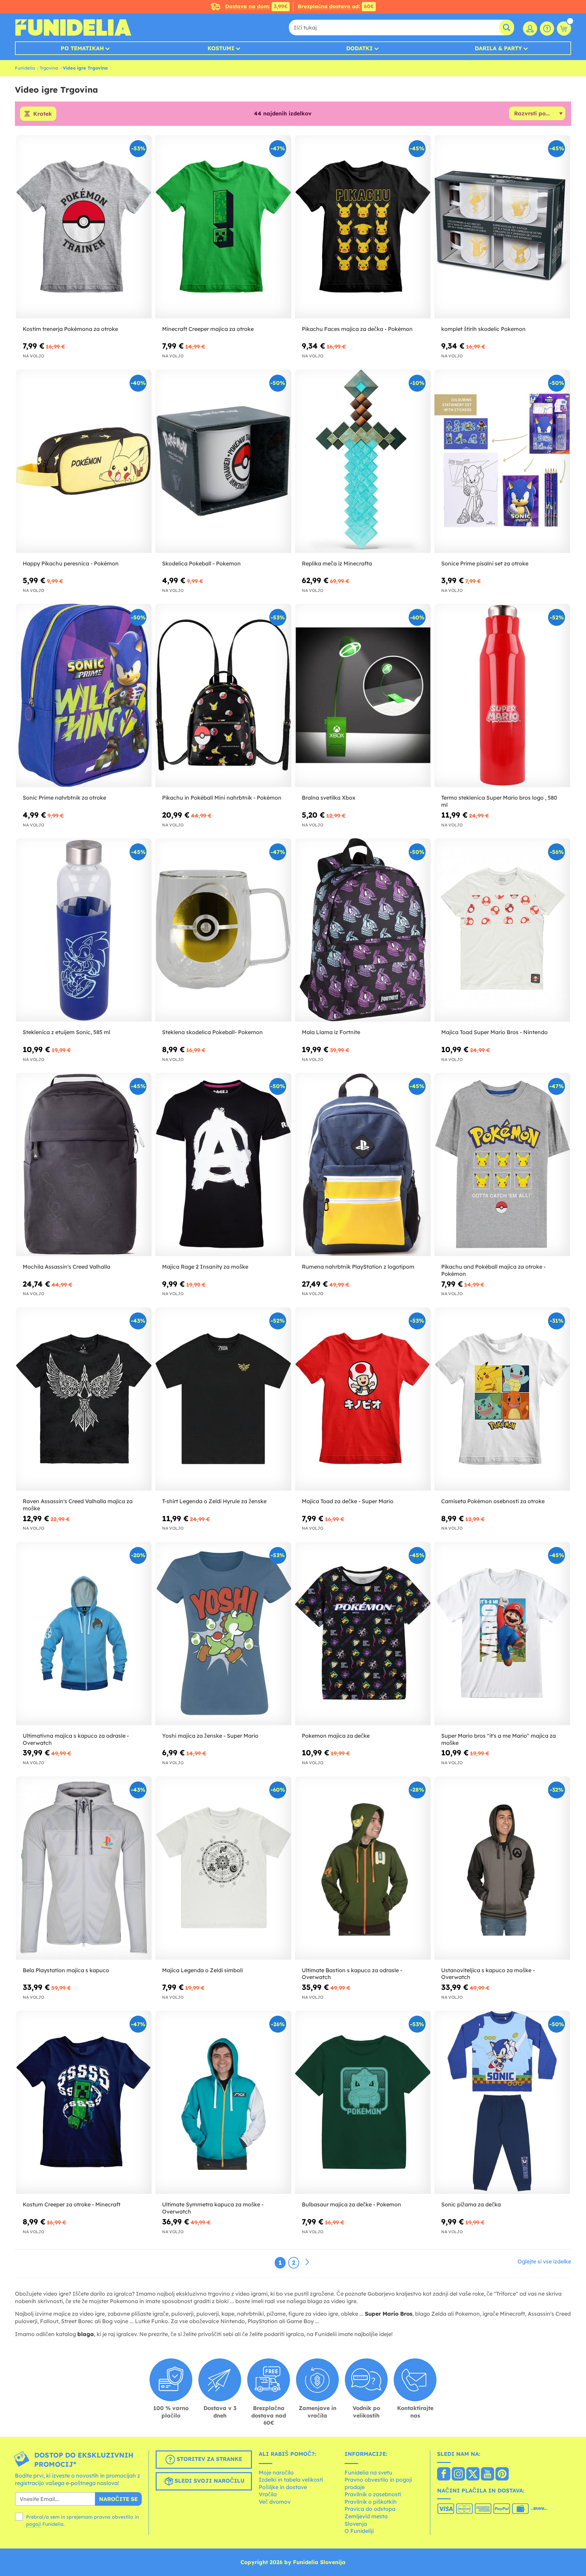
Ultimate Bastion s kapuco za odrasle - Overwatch (352, 1974)
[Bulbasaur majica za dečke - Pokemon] (363, 2102)
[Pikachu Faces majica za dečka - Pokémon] (363, 227)
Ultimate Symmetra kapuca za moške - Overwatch (213, 2208)
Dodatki (359, 48)
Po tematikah (82, 48)
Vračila (268, 2494)
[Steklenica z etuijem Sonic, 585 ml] (84, 930)
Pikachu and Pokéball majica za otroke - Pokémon (493, 1270)
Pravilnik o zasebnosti (373, 2494)
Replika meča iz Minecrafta (337, 563)
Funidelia (25, 68)
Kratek (43, 114)
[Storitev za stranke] (547, 29)
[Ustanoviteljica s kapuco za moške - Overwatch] (502, 1868)
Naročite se (118, 2499)
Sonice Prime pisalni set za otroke (485, 563)
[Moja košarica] (564, 29)
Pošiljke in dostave (283, 2487)
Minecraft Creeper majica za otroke (208, 329)
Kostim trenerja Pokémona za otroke (70, 329)
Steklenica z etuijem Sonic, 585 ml (66, 1032)
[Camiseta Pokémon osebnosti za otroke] (502, 1399)
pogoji (34, 2524)
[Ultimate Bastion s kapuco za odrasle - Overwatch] (363, 1868)
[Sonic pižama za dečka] (502, 2102)
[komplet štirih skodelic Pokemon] (502, 227)
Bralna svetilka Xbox (329, 798)
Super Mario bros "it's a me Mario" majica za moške (499, 1739)
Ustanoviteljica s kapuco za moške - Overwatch (488, 1974)
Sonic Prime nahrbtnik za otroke (64, 798)
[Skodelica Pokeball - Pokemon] (223, 461)
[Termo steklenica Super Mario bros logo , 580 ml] (502, 696)
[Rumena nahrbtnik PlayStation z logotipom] (363, 1165)
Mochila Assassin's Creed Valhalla (66, 1267)
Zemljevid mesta (366, 2516)
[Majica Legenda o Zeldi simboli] (223, 1868)
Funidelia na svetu (368, 2472)
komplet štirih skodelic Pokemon (483, 329)
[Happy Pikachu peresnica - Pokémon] (84, 461)
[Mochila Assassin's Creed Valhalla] (84, 1165)
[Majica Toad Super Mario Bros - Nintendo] (502, 930)
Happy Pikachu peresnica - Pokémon (71, 563)
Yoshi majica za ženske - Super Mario (210, 1736)
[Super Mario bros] (502, 1634)
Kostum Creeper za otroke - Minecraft (72, 2204)
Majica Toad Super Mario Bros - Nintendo (494, 1032)
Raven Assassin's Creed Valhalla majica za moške (78, 1505)
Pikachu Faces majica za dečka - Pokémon (357, 329)
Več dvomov (275, 2502)
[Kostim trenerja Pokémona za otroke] (84, 227)
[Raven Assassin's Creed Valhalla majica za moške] (84, 1399)
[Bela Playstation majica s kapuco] (84, 1868)
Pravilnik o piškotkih (371, 2502)
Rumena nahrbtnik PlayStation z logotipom (358, 1267)
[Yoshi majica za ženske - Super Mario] (223, 1634)
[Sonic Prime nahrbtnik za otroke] (84, 696)
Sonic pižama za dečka (471, 2204)
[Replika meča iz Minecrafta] (363, 461)
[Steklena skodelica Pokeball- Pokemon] (223, 930)
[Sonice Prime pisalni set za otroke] (502, 461)
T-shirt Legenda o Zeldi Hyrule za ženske (214, 1501)
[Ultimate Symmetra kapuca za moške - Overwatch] (223, 2102)
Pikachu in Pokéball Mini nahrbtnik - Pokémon (222, 798)
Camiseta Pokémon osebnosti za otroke (493, 1501)
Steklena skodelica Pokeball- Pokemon (212, 1032)
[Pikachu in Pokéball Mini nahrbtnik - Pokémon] (223, 696)
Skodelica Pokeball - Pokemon (201, 563)
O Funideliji (359, 2531)
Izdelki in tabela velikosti (291, 2480)
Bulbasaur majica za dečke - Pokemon (351, 2204)
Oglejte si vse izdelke (544, 2261)
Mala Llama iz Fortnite (331, 1032)
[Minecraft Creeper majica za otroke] (223, 227)
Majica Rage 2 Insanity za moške (205, 1267)
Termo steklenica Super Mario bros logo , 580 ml (499, 801)
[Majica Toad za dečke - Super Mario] (363, 1399)
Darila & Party (498, 48)
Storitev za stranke (209, 2459)
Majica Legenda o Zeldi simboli (202, 1970)
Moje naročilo (276, 2472)
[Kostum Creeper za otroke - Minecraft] (84, 2102)
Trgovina (49, 68)
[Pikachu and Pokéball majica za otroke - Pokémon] (502, 1165)
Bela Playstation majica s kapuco (66, 1970)
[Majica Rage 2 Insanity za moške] (223, 1165)
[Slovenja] (444, 2475)
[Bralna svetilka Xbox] (363, 696)
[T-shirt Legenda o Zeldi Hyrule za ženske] (223, 1399)
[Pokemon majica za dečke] (363, 1634)
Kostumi (221, 48)
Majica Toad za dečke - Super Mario (348, 1501)
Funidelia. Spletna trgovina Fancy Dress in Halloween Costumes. (73, 27)
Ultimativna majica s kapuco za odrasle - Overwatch (76, 1739)
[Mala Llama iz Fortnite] (363, 930)
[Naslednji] (307, 2262)
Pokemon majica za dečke (336, 1736)
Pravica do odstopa (370, 2509)
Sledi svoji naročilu (209, 2481)
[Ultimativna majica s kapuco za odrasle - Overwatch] (84, 1634)
